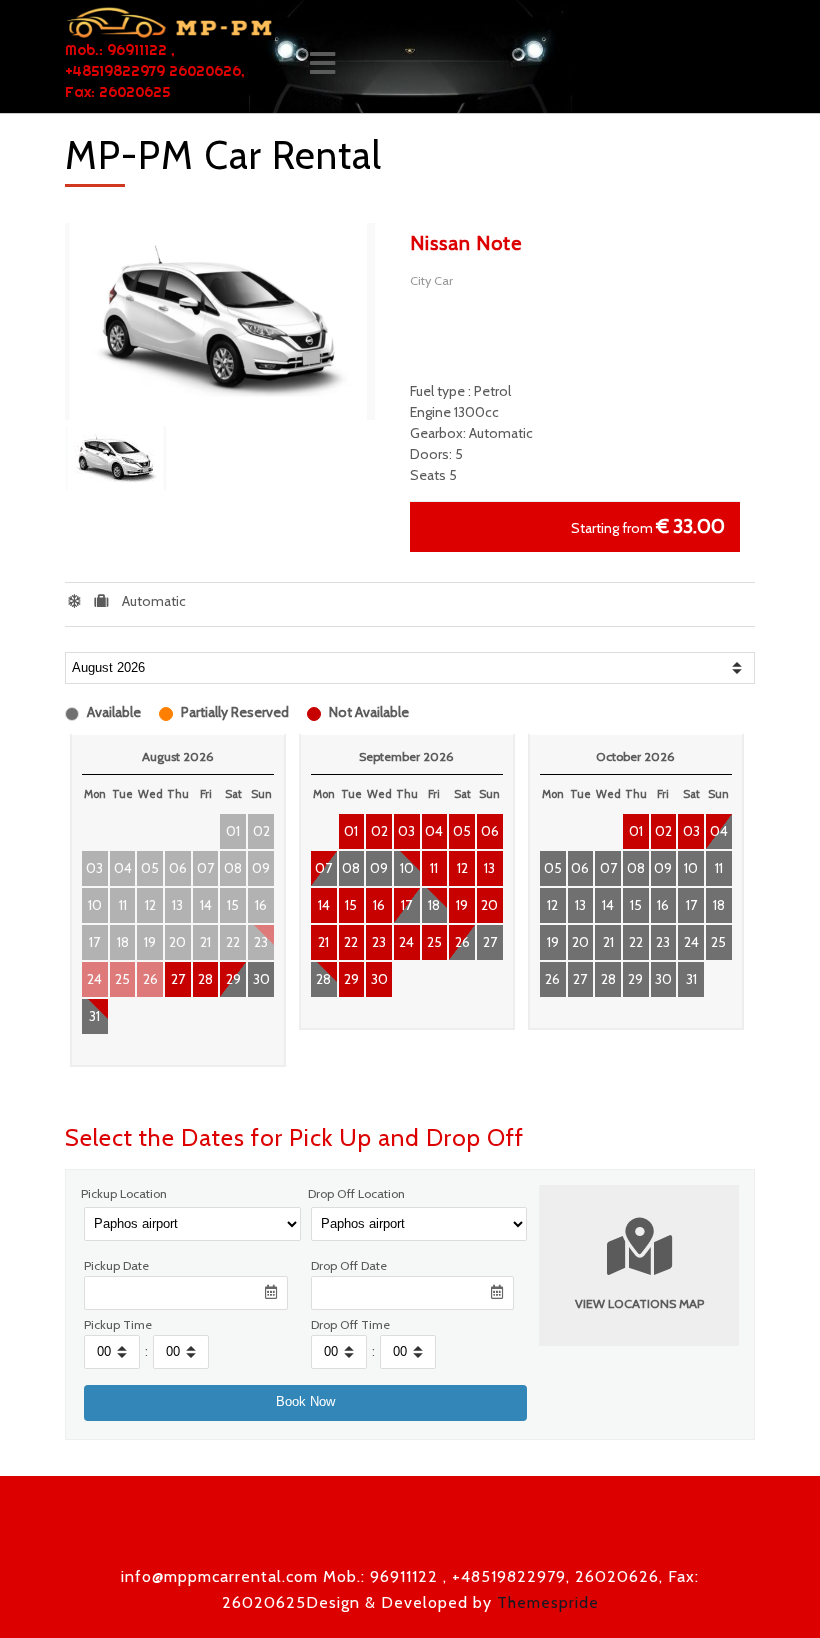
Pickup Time (118, 1324)
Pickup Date (116, 1265)
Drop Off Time (350, 1324)
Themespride (545, 1602)
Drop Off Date (349, 1265)
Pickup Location (124, 1193)
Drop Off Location (356, 1193)
